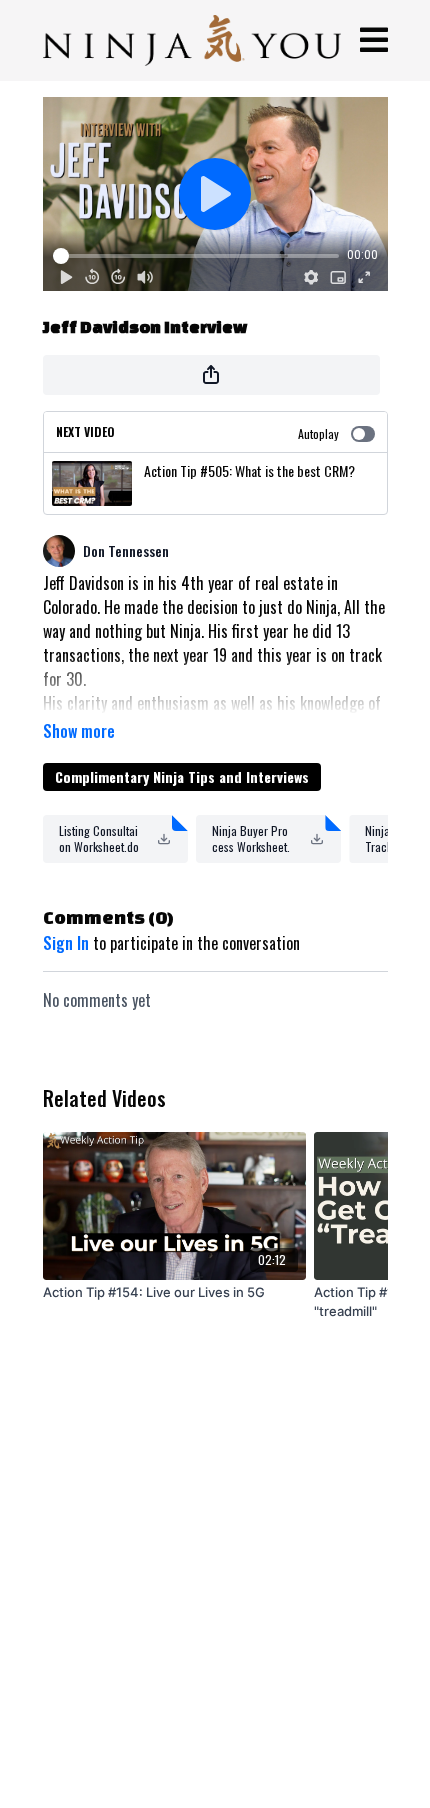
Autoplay (318, 433)
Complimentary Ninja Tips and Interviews (182, 776)
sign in (66, 943)
